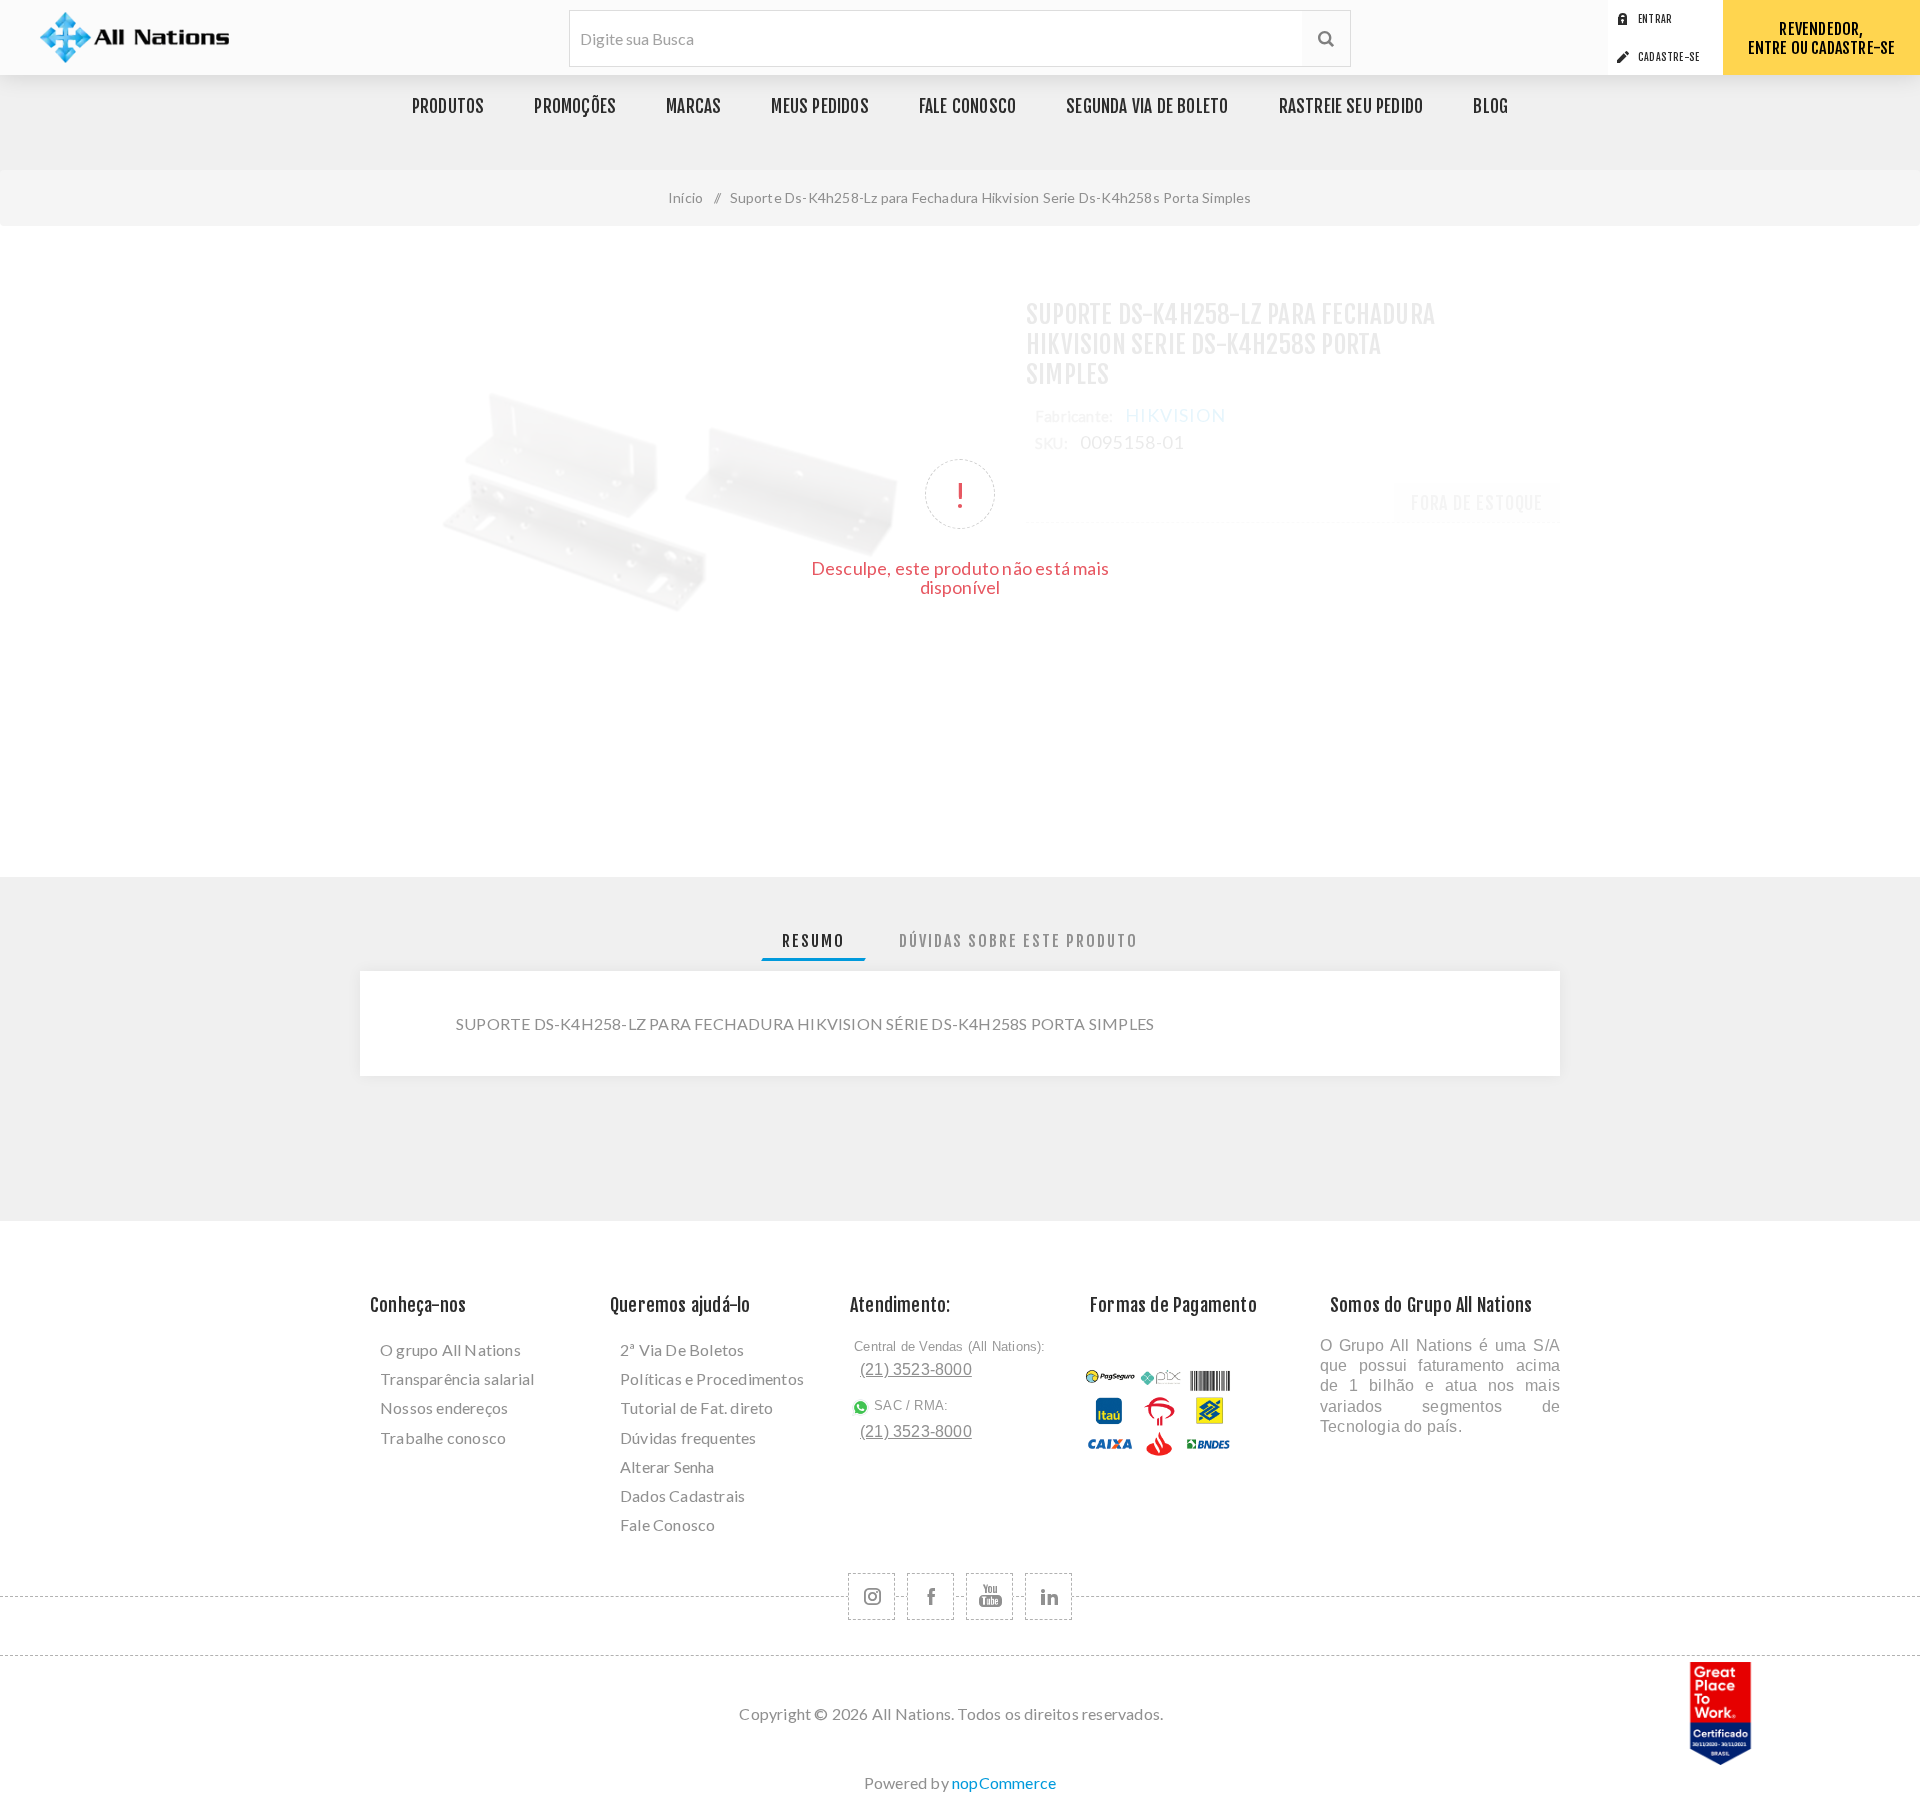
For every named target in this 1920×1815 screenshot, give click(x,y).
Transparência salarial (457, 1378)
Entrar (1655, 19)
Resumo (813, 941)
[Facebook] (930, 1596)
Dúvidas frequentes (688, 1437)
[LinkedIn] (1048, 1596)
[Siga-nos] (871, 1596)
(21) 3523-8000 (916, 1369)
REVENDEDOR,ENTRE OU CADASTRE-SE (1822, 38)
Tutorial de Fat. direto (697, 1407)
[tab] (813, 941)
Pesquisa (1326, 38)
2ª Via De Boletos (682, 1349)
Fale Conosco (667, 1524)
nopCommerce (1004, 1782)
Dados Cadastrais (682, 1495)
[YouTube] (989, 1596)
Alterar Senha (667, 1466)
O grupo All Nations (450, 1349)
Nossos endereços (444, 1407)
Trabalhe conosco (443, 1437)
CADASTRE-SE (1668, 57)
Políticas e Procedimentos (712, 1378)
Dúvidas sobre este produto (1018, 941)
